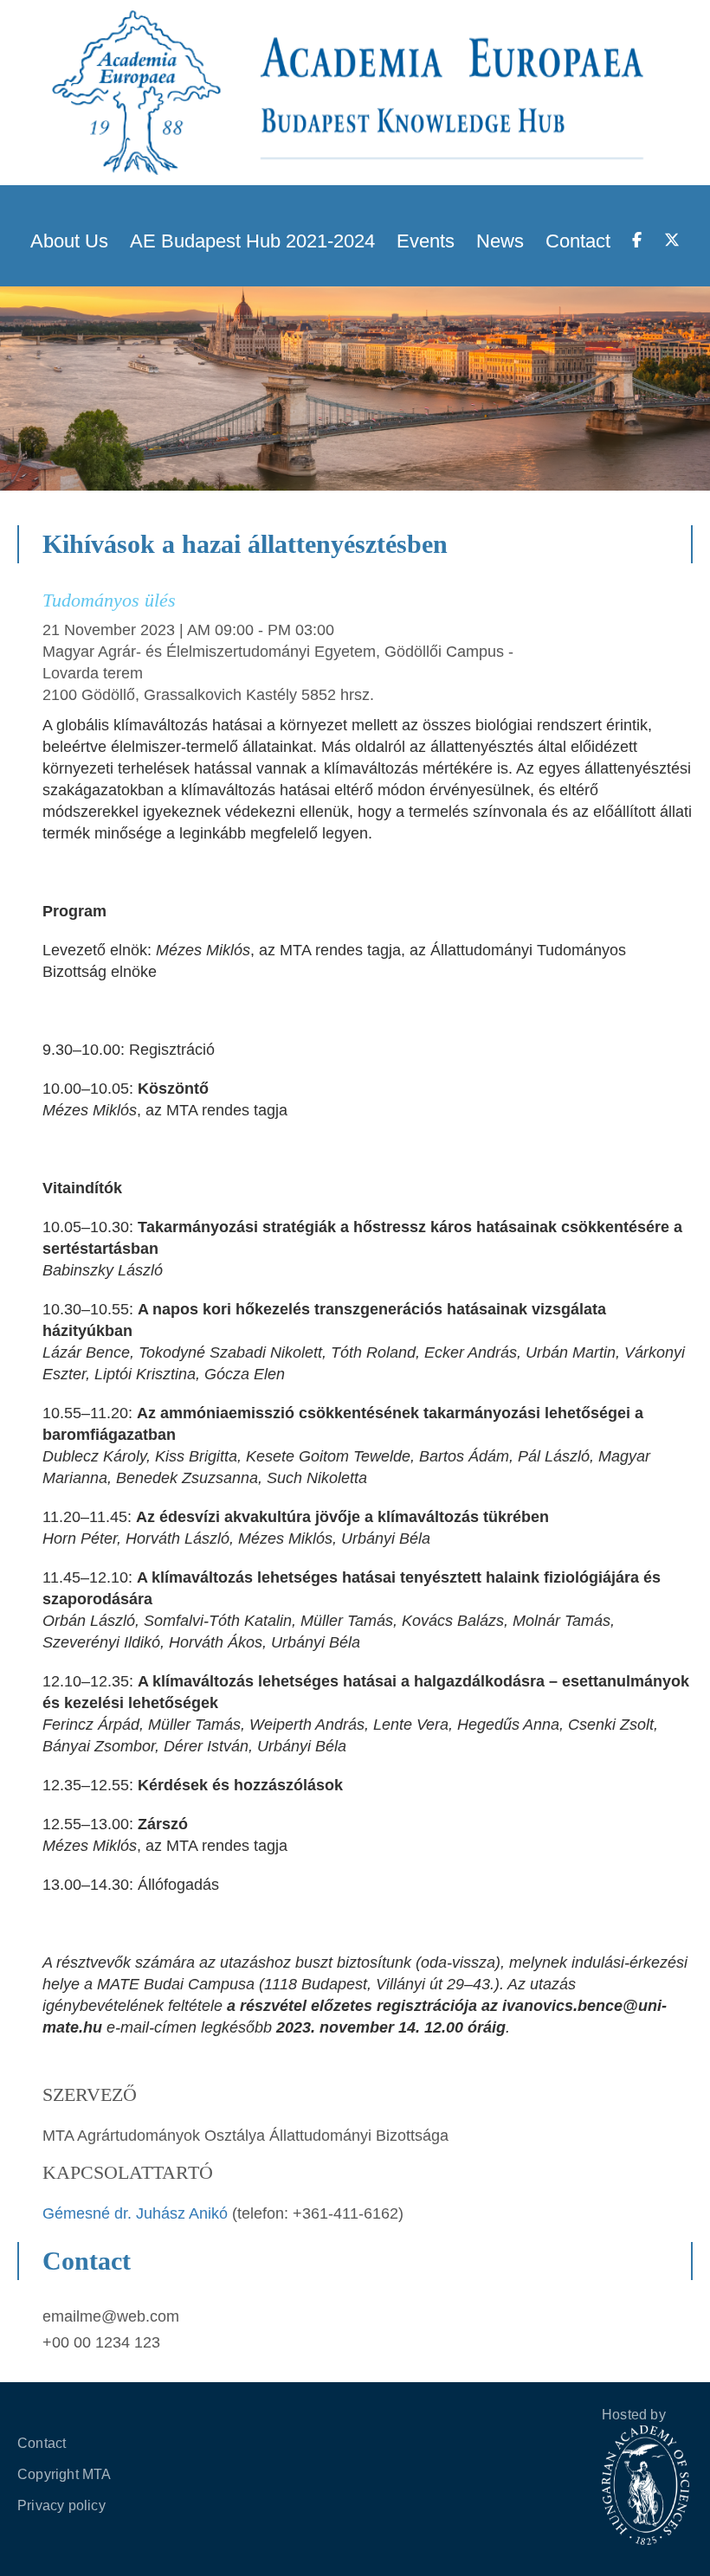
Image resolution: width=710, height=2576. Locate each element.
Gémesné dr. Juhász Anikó (137, 2213)
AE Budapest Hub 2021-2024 (252, 241)
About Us (69, 241)
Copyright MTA (65, 2474)
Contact (578, 241)
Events (426, 241)
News (500, 241)
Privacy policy (61, 2505)
